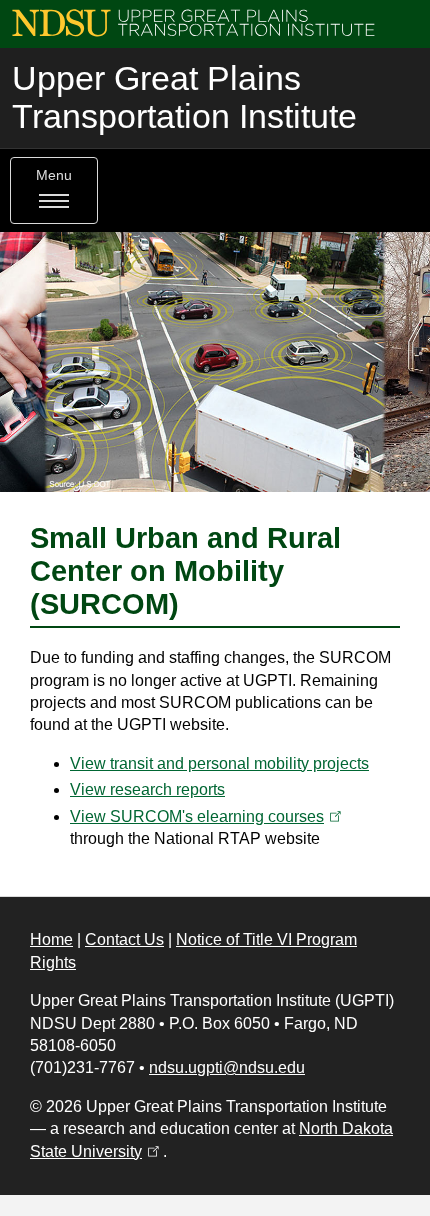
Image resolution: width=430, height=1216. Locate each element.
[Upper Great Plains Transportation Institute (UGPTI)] (193, 21)
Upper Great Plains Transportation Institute (184, 97)
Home (51, 939)
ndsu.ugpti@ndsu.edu (227, 1067)
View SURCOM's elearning (207, 816)
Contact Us (124, 939)
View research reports (147, 789)
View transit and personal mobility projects (219, 763)
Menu (54, 175)
